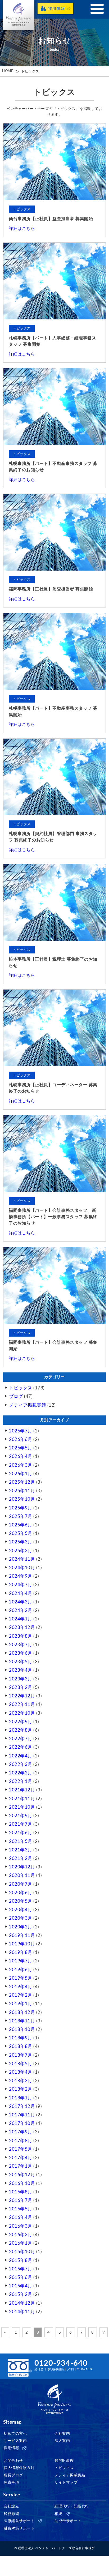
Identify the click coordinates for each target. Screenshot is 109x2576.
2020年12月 (22, 1867)
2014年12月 (22, 2303)
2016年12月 (22, 2175)
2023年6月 (21, 1653)
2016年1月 (21, 2243)
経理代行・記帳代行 (72, 2506)
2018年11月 (22, 2021)
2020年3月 (21, 1918)
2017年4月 (21, 2158)
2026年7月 (21, 1431)
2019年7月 (21, 1961)
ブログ (16, 1396)
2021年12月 (22, 1790)
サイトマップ (66, 2483)
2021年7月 (21, 1824)
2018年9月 (21, 2038)
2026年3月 (21, 1465)
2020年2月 (21, 1927)
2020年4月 (21, 1910)
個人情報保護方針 (19, 2468)
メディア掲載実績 (28, 1405)
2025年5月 (21, 1533)
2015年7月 (21, 2269)
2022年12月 (22, 1696)
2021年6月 (21, 1833)
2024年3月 (21, 1602)
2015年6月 (21, 2277)
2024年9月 (21, 1576)
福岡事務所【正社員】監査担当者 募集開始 (51, 589)
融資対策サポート (19, 2528)
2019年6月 (21, 1970)
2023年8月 (21, 1636)
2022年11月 (22, 1704)
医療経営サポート (19, 2521)
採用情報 (11, 2448)
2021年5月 (21, 1841)
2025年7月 (21, 1516)
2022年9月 (21, 1722)
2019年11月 (22, 1935)
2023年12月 (22, 1627)
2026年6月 (21, 1439)
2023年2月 (21, 1687)
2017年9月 (21, 2132)
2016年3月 (21, 2226)
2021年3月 (21, 1850)
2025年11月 (22, 1491)
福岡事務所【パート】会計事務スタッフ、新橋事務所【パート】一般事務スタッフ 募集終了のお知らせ (53, 1217)
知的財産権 (64, 2461)
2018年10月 (22, 2029)
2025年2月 (21, 1551)
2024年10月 (22, 1568)
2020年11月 (22, 1875)
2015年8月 (21, 2260)
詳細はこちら (22, 229)
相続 (58, 2514)
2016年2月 (21, 2235)
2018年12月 (22, 2012)
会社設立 (11, 2506)
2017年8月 (21, 2141)
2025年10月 (22, 1499)
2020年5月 (21, 1901)
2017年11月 (22, 2115)
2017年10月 (22, 2123)
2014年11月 (22, 2312)
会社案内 (62, 2434)
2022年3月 (21, 1764)
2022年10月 (22, 1713)
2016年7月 (21, 2200)
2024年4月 (21, 1593)
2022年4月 (21, 1756)
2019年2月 (21, 1995)
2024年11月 (22, 1559)
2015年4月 (21, 2286)
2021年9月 (21, 1816)
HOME (8, 71)
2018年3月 (21, 2081)
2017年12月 (22, 2106)
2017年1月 (21, 2166)
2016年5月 (21, 2209)
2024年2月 (21, 1610)
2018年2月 (21, 2089)
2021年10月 (22, 1807)
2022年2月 (21, 1773)
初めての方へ (15, 2434)
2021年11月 (22, 1799)
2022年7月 (21, 1739)
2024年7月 (21, 1585)
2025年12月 (22, 1482)
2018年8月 (21, 2046)
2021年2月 (21, 1858)
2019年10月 (22, 1944)
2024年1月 (21, 1619)
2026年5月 (21, 1448)
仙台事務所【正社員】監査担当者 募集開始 (51, 219)
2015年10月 (22, 2252)
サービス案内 (15, 2441)
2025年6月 (21, 1525)
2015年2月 (21, 2294)
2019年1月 (21, 2004)
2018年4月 (21, 2072)
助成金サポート (68, 2521)
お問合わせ (13, 2461)
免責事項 (11, 2483)
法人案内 (62, 2441)
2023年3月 (21, 1679)
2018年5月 (21, 2064)
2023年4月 (21, 1670)
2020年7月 (21, 1884)
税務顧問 (11, 2514)
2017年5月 (21, 2149)
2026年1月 (21, 1474)
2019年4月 (21, 1987)
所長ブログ (13, 2475)
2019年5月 (21, 1978)
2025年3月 (21, 1542)
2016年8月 (21, 2192)
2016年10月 (22, 2183)
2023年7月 (21, 1645)
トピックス (30, 72)
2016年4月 (21, 2217)
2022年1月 (21, 1781)
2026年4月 (21, 1456)
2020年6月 (21, 1893)
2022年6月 (21, 1747)
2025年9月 (21, 1508)
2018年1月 (21, 2098)
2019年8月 (21, 1952)
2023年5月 (21, 1662)
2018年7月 (21, 2055)
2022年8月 (21, 1730)
